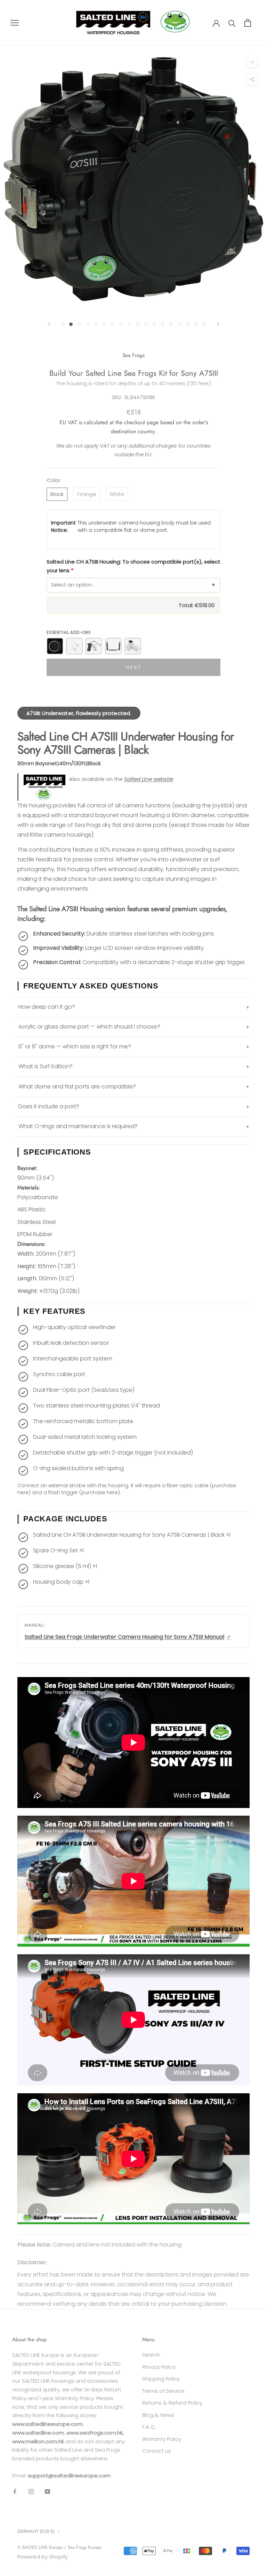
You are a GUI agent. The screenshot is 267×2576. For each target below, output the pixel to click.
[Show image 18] (204, 324)
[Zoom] (252, 62)
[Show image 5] (96, 324)
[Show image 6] (104, 324)
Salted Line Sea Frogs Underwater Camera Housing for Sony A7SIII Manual (124, 1637)
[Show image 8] (121, 324)
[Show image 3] (79, 324)
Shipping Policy (161, 2379)
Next (134, 667)
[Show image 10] (138, 324)
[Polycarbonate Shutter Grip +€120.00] (94, 646)
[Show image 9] (129, 324)
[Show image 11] (146, 324)
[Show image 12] (154, 324)
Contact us (157, 2451)
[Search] (232, 23)
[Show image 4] (88, 324)
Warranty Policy (162, 2439)
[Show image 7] (113, 324)
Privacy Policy (159, 2367)
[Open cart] (248, 23)
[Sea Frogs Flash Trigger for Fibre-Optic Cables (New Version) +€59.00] (133, 646)
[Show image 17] (196, 324)
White (117, 494)
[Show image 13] (163, 324)
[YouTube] (47, 2492)
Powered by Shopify (43, 2557)
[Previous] (49, 324)
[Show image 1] (63, 324)
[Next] (218, 324)
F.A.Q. (149, 2427)
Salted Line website (149, 779)
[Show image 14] (171, 324)
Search (151, 2355)
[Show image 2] (71, 324)
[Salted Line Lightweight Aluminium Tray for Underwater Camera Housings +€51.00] (113, 646)
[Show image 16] (188, 324)
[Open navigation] (15, 22)
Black (57, 494)
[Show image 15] (179, 324)
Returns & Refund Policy (172, 2403)
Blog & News (158, 2415)
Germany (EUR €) (36, 2531)
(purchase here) (100, 1492)
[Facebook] (15, 2492)
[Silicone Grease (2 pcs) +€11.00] (74, 646)
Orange (87, 494)
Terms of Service (163, 2391)
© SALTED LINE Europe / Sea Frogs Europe (59, 2547)
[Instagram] (31, 2492)
